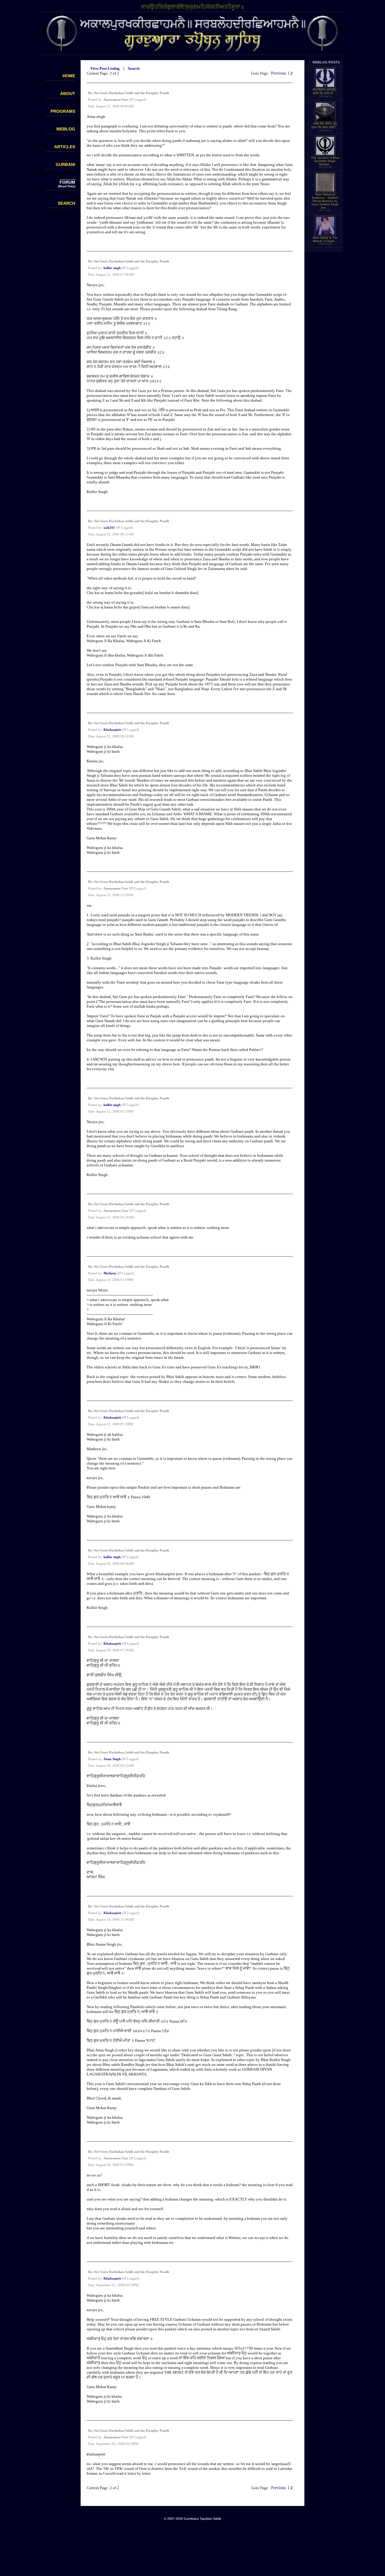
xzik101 (109, 528)
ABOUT (68, 93)
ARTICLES (65, 147)
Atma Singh (112, 1759)
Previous (278, 73)
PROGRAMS (63, 111)
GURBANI (65, 164)
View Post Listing (105, 68)
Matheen (110, 1273)
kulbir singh (112, 268)
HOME (69, 76)
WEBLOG (66, 129)
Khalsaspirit (112, 730)
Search (134, 68)
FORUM (67, 182)
